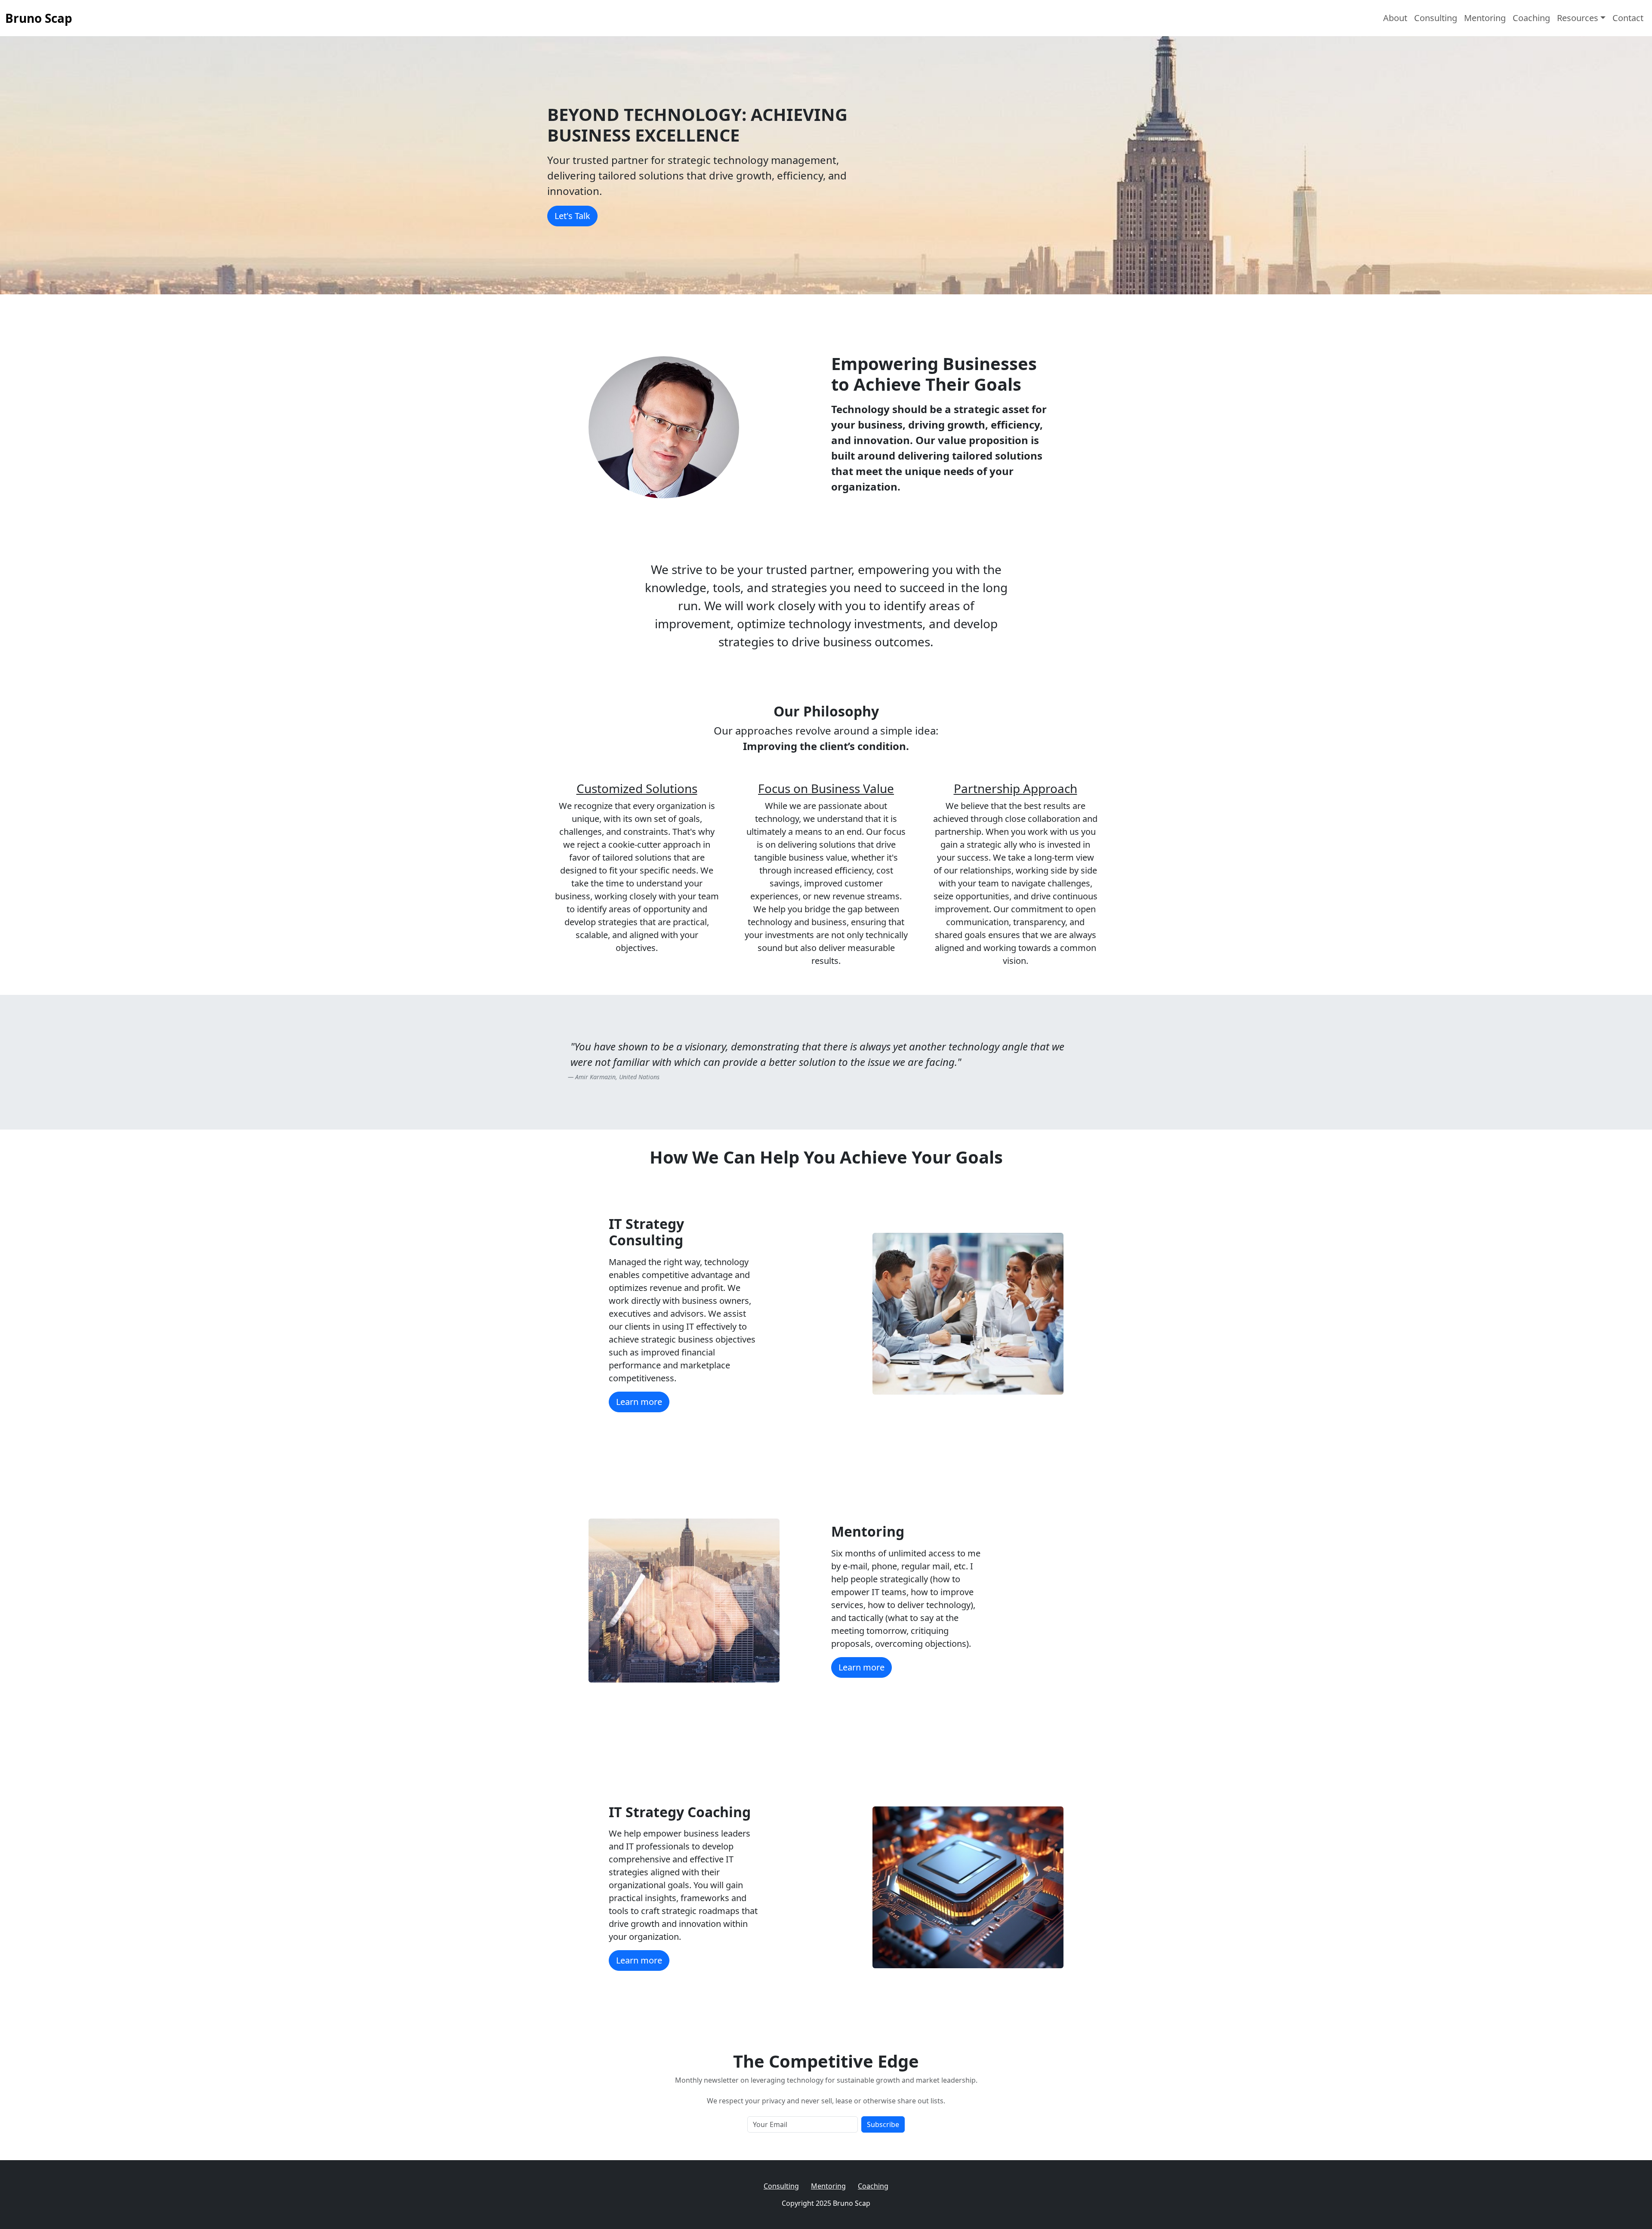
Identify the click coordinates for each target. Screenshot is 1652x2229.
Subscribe (883, 2124)
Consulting (1436, 18)
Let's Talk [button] (572, 216)
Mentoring (1485, 18)
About (1395, 18)
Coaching (1531, 18)
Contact (1628, 18)
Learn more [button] (639, 1402)
